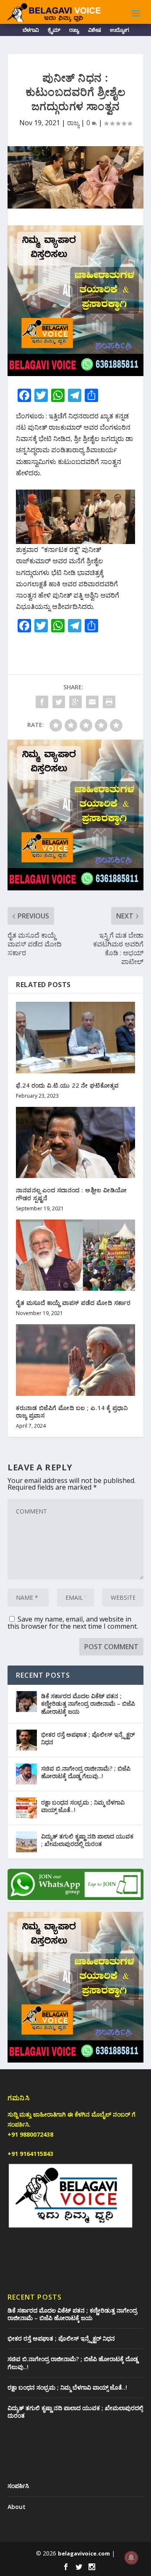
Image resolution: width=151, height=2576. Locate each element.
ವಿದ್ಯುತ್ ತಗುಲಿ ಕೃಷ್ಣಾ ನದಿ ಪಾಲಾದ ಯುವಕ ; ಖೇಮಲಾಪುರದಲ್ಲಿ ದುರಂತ (87, 1840)
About (17, 2507)
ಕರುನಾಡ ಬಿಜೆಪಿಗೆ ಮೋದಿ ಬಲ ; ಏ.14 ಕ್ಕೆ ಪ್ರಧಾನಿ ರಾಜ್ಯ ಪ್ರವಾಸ (72, 1412)
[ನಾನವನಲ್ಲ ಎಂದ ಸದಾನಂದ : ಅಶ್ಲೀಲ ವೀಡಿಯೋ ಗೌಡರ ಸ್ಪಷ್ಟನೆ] (75, 1142)
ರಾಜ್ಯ (74, 31)
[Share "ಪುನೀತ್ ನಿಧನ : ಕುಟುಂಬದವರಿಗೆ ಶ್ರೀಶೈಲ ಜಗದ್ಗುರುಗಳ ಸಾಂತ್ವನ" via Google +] (75, 702)
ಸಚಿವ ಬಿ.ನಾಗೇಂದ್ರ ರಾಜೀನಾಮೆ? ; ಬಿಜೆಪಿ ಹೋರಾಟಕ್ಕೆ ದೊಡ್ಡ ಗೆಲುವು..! (86, 1772)
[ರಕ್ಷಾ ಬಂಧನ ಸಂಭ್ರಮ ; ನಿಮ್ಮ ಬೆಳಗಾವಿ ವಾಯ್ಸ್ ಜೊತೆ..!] (26, 1808)
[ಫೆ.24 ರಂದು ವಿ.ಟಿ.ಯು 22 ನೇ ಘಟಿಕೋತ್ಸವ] (75, 1037)
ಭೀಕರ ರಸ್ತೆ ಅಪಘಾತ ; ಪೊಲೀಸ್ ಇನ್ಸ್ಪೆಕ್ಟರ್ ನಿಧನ (88, 1738)
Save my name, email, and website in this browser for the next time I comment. (73, 1623)
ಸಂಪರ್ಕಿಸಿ (18, 2486)
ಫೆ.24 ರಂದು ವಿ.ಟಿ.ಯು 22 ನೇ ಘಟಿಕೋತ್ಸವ (67, 1085)
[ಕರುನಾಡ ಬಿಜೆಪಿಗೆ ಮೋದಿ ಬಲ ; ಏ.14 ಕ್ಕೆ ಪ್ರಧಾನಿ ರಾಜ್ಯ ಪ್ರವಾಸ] (75, 1360)
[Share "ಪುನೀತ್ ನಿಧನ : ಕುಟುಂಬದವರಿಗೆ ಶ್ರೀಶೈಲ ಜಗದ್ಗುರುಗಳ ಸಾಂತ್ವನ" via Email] (92, 702)
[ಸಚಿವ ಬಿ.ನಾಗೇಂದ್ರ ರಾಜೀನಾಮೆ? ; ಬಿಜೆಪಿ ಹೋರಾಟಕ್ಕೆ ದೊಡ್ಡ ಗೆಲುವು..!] (26, 1774)
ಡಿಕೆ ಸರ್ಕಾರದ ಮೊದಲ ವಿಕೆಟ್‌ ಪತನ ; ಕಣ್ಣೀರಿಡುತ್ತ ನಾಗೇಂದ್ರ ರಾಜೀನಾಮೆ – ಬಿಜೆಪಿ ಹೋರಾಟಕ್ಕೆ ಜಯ (88, 1703)
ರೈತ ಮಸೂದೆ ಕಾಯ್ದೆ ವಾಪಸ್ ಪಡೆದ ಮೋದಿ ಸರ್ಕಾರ (73, 1303)
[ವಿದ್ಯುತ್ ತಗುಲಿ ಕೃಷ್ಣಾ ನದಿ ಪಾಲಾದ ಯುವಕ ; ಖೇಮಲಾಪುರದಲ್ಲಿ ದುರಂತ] (26, 1842)
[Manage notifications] (131, 2558)
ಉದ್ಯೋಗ (119, 31)
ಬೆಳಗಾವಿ (31, 31)
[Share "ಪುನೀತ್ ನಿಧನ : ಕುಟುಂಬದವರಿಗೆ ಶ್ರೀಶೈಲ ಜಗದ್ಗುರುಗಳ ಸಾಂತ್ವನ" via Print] (109, 702)
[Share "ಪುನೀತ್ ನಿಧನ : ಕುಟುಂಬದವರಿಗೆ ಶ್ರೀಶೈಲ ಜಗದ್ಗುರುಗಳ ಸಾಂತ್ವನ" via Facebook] (42, 702)
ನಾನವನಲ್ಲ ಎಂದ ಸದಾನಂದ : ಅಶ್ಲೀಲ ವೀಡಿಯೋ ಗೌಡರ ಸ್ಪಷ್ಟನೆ (72, 1194)
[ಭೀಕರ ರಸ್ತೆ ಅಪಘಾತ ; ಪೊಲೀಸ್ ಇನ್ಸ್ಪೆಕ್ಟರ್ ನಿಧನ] (26, 1740)
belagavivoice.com (84, 2553)
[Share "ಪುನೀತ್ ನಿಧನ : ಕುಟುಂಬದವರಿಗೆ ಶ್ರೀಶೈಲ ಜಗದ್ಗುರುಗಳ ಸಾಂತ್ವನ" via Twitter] (59, 702)
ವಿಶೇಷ (94, 31)
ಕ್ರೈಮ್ (54, 31)
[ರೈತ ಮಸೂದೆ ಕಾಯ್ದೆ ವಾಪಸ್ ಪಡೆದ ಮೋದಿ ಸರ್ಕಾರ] (75, 1255)
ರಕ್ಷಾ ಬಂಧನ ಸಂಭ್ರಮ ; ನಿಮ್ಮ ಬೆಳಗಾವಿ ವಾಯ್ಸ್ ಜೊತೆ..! (83, 1806)
